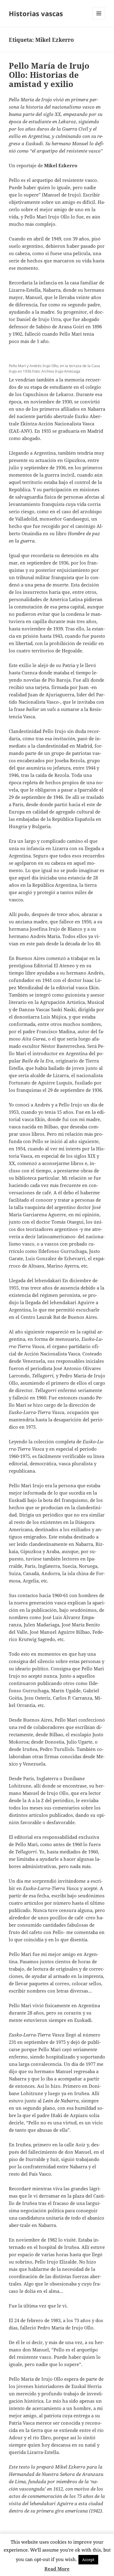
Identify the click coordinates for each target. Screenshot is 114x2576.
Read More (57, 2569)
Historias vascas (36, 13)
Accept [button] (88, 2560)
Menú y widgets (99, 20)
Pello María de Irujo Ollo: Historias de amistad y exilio (49, 75)
